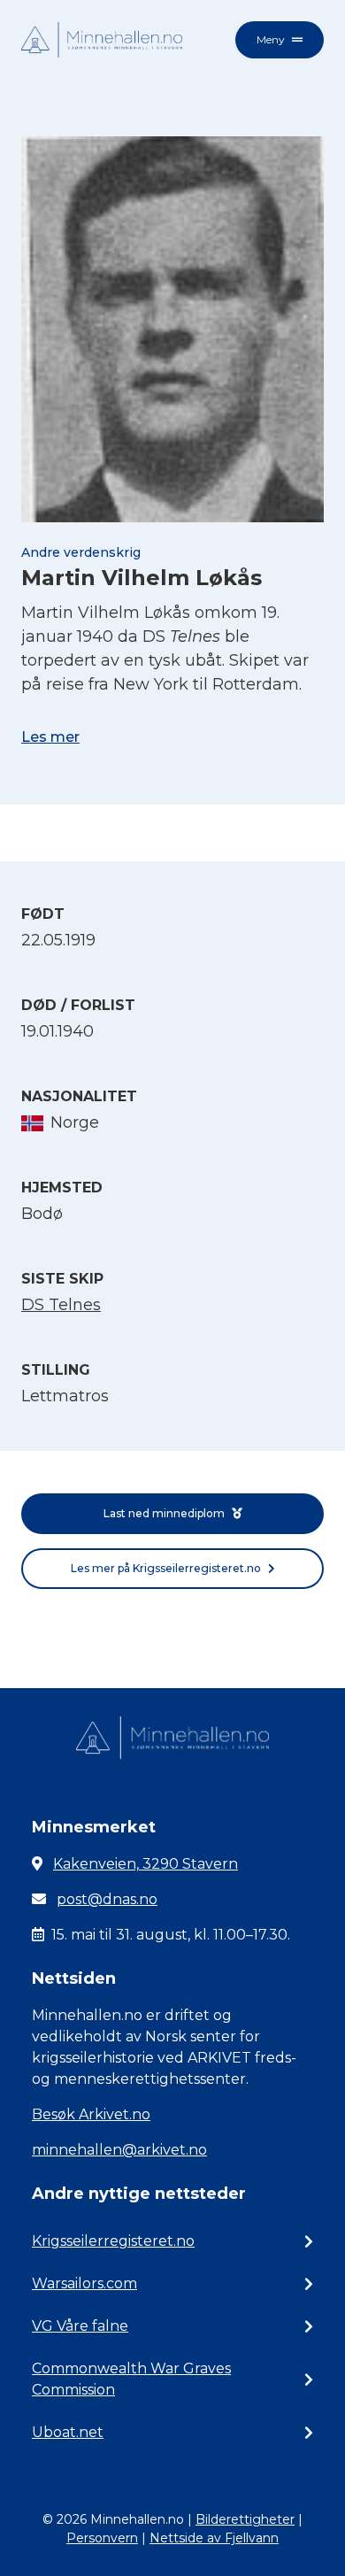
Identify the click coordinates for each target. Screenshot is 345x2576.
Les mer (50, 737)
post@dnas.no (107, 1899)
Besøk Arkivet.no (91, 2114)
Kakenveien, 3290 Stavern (146, 1864)
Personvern (102, 2538)
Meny (271, 39)
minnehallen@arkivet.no (119, 2150)
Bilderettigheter (245, 2519)
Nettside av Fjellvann (214, 2538)
